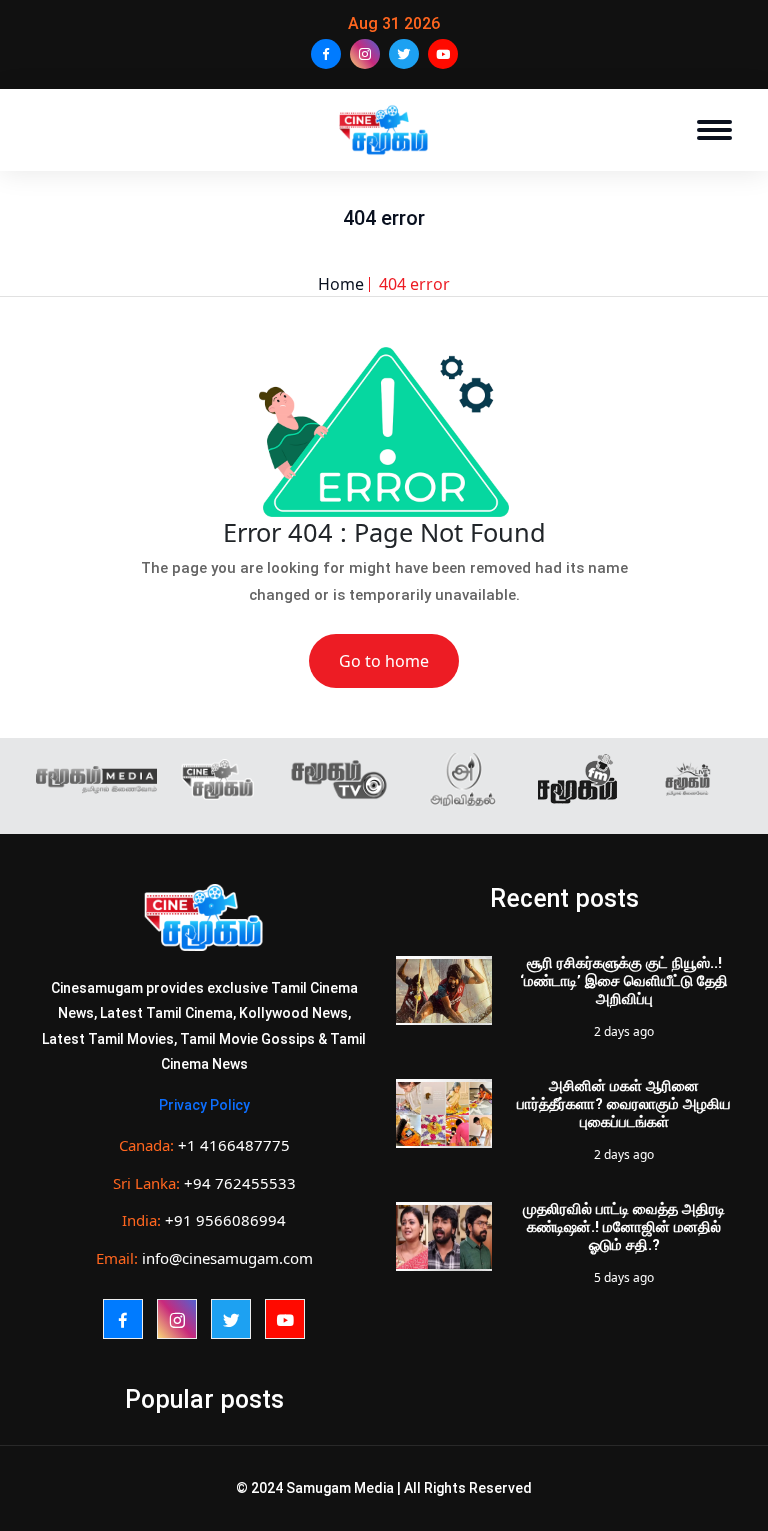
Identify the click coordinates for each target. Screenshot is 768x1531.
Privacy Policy (204, 1105)
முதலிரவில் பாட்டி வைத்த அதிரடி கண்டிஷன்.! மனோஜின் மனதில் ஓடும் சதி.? (624, 1227)
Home (341, 284)
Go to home (384, 661)
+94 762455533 (240, 1183)
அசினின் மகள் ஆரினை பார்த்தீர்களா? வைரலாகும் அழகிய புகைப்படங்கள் (624, 1104)
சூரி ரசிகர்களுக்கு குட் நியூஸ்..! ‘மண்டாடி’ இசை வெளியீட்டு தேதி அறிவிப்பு (624, 981)
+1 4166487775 (234, 1145)
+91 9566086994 (225, 1220)
